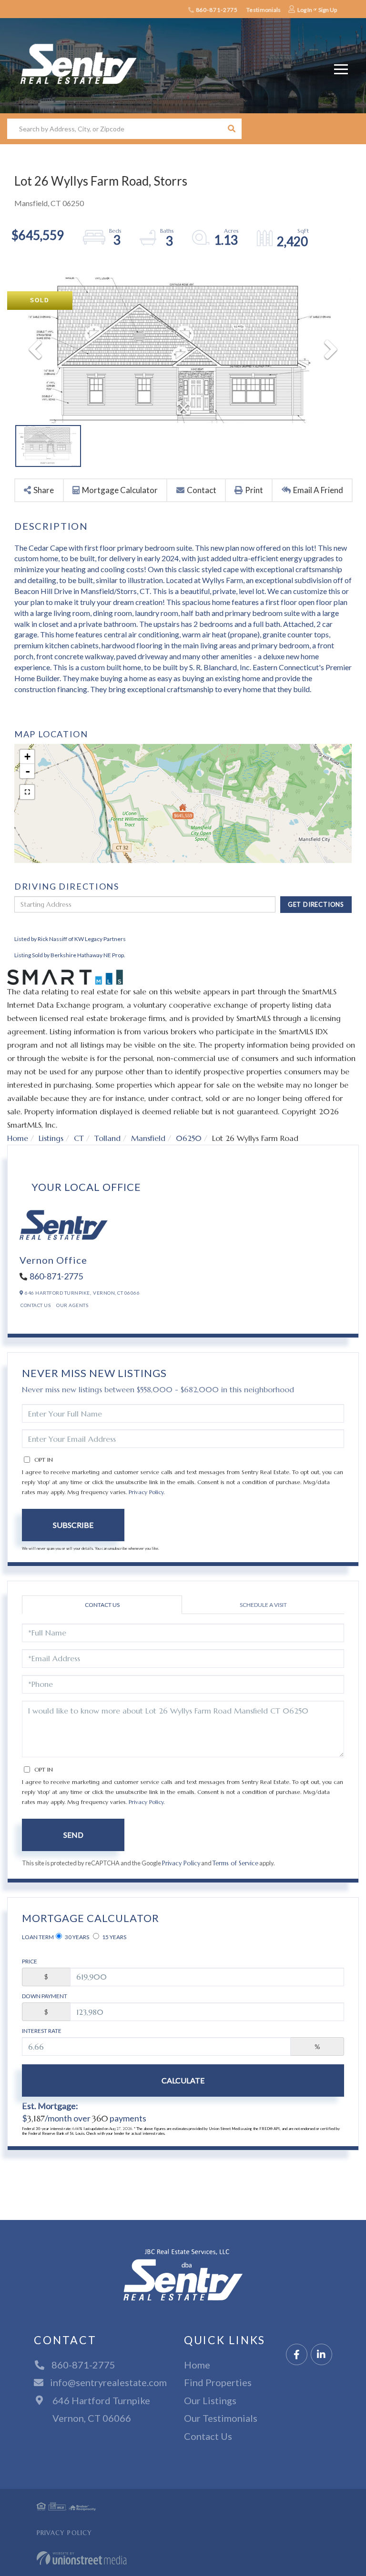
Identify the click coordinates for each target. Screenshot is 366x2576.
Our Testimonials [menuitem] (221, 2418)
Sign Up (328, 10)
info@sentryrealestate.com (108, 2382)
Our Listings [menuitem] (210, 2400)
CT (79, 1138)
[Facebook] (297, 2355)
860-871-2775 (216, 10)
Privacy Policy (146, 1492)
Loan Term (38, 1937)
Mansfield (148, 1138)
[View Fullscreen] (27, 792)
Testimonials (264, 10)
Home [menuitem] (197, 2365)
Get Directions (316, 904)
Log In (305, 10)
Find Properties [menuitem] (218, 2382)
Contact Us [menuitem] (208, 2436)
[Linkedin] (321, 2355)
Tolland (107, 1138)
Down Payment (45, 1996)
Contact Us (36, 1305)
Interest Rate (42, 2031)
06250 (189, 1138)
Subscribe (73, 1525)
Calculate (183, 2080)
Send (73, 1835)
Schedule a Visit (263, 1605)
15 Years (114, 1937)
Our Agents (72, 1305)
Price (30, 1961)
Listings (51, 1138)
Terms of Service (235, 1863)
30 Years (76, 1937)
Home (18, 1138)
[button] (231, 129)
